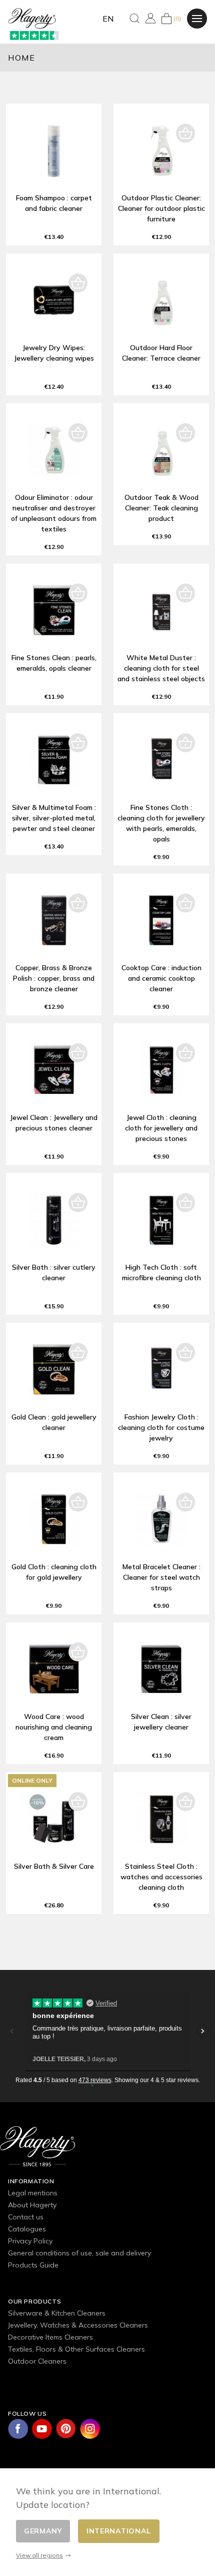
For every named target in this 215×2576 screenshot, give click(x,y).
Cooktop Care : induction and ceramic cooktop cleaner (161, 978)
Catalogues (27, 2229)
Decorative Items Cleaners (50, 2337)
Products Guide (33, 2265)
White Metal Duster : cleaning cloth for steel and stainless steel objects (161, 668)
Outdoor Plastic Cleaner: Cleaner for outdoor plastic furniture (161, 208)
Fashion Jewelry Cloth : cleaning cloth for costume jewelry (161, 1427)
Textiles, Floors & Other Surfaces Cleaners (76, 2349)
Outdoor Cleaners (37, 2361)
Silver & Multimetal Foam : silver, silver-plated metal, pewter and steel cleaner (54, 818)
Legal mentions (33, 2193)
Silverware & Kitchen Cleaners (57, 2313)
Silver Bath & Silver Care (54, 1866)
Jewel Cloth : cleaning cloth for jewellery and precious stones (161, 1128)
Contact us (26, 2217)
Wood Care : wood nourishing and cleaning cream (54, 1727)
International (119, 2531)
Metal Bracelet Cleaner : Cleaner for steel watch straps (161, 1577)
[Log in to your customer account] (150, 18)
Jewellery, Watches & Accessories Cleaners (78, 2325)
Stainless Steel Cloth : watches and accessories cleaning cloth (161, 1877)
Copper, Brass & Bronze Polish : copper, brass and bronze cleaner (54, 978)
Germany (43, 2531)
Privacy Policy (30, 2241)
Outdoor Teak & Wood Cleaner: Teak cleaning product (161, 508)
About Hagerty (32, 2205)
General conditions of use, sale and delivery (79, 2253)
